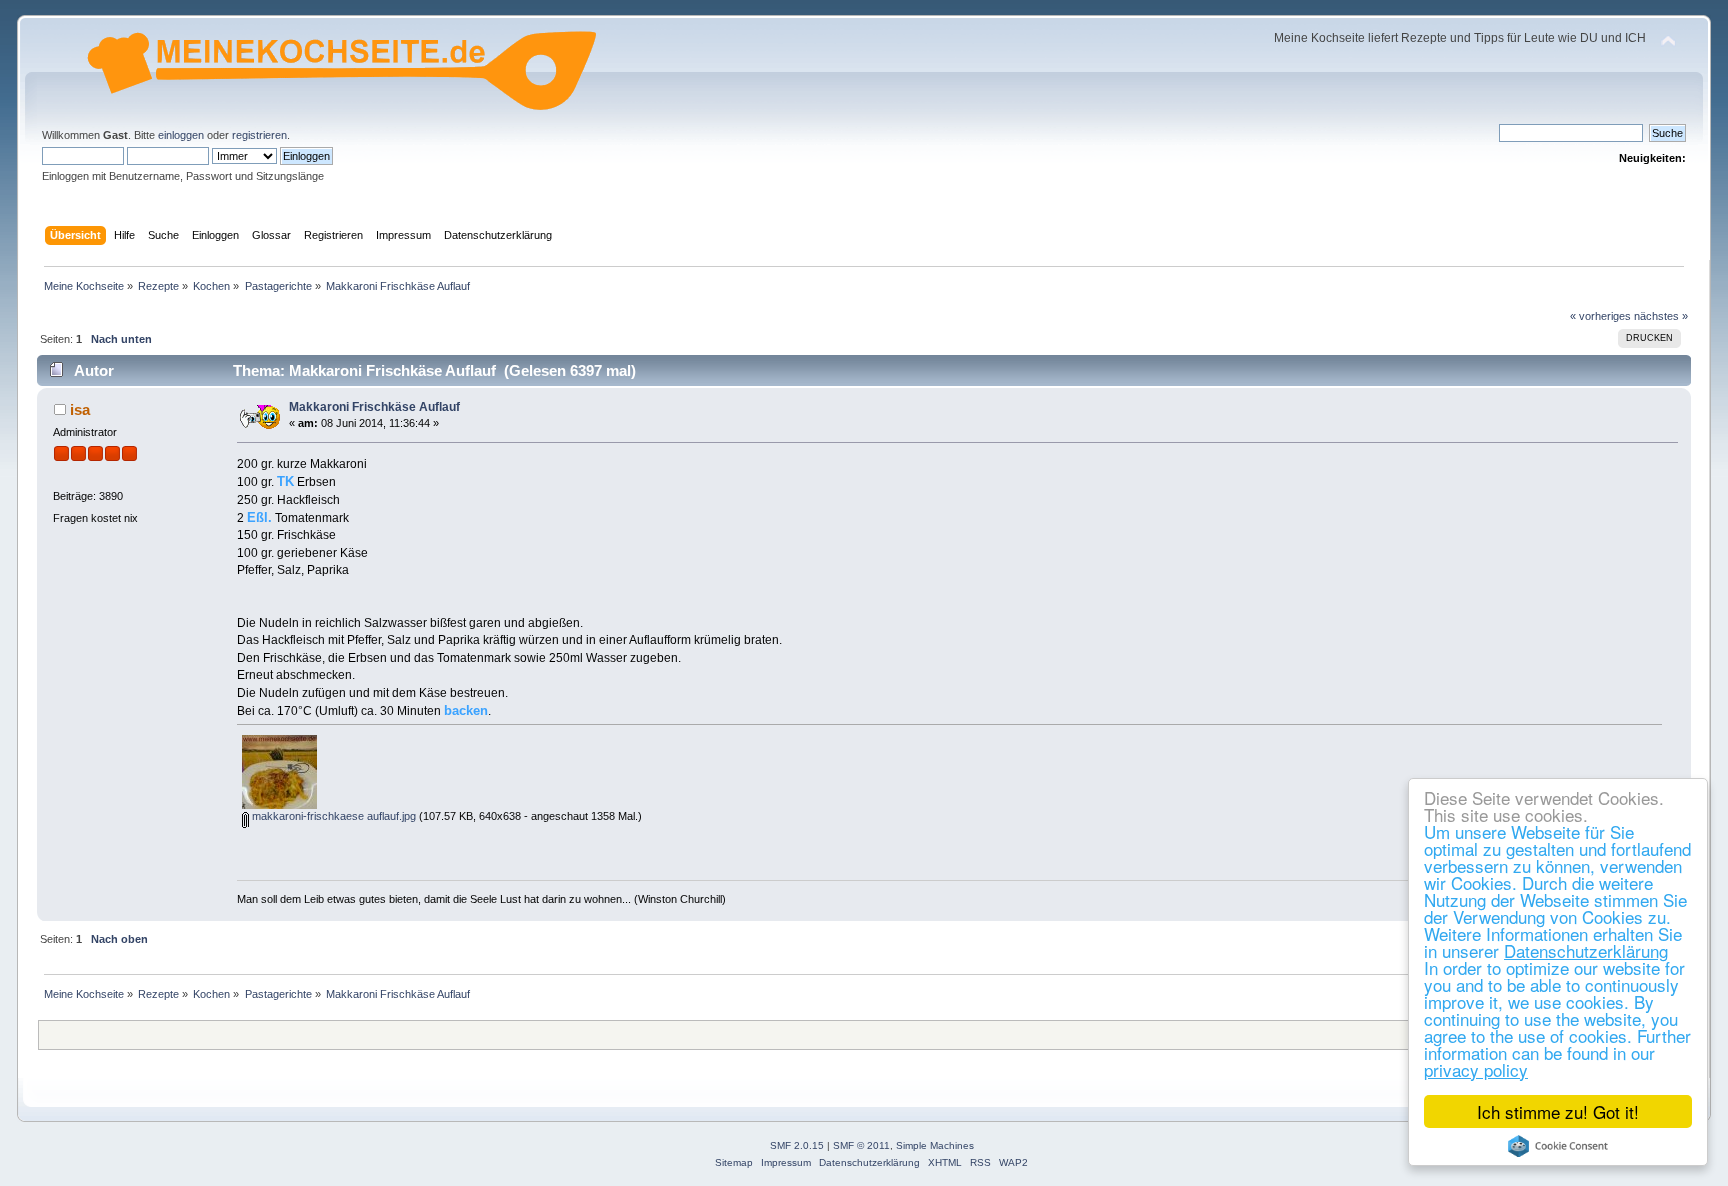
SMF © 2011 (861, 1145)
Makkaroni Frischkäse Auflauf (374, 407)
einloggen (181, 135)
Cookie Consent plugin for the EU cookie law (1558, 1146)
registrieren (259, 135)
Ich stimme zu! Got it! (1558, 1111)
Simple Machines (935, 1145)
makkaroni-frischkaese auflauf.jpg (332, 816)
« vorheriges (1600, 316)
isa (80, 409)
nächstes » (1661, 316)
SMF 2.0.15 (797, 1145)
